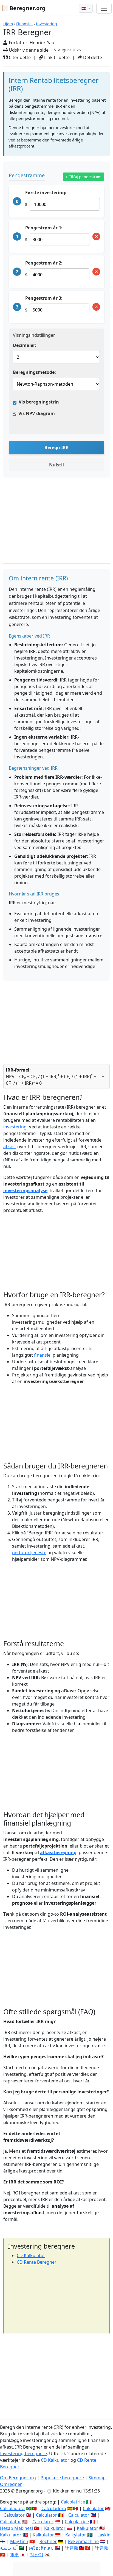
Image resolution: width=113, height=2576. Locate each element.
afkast (10, 1147)
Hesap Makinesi (16, 2528)
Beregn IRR (57, 447)
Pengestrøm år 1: (44, 228)
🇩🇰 (84, 8)
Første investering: (46, 193)
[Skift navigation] (104, 8)
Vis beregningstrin (39, 402)
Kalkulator (55, 2528)
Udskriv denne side (28, 50)
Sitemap (97, 2478)
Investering (46, 24)
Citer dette (19, 57)
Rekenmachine (83, 2541)
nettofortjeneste (29, 1553)
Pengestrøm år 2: (44, 263)
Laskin (104, 2535)
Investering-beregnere (23, 2453)
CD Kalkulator (31, 2255)
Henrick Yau (42, 43)
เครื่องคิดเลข (41, 2548)
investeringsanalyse (25, 1190)
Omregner (11, 2484)
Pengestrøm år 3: (44, 298)
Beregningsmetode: (34, 372)
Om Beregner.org (18, 2478)
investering (15, 1127)
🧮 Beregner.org (23, 8)
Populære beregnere (62, 2478)
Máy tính (19, 2541)
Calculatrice (77, 2522)
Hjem (8, 24)
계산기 (37, 2555)
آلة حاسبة (9, 2548)
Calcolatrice (73, 2502)
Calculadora (12, 2508)
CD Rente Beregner (37, 2262)
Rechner (48, 2541)
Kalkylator (76, 2535)
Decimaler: (25, 345)
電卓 (15, 2555)
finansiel (43, 1355)
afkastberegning (58, 1852)
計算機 (71, 2548)
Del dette (92, 57)
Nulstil (56, 465)
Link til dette (56, 57)
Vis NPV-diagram (37, 413)
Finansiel (24, 24)
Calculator (93, 2508)
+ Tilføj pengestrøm (84, 177)
